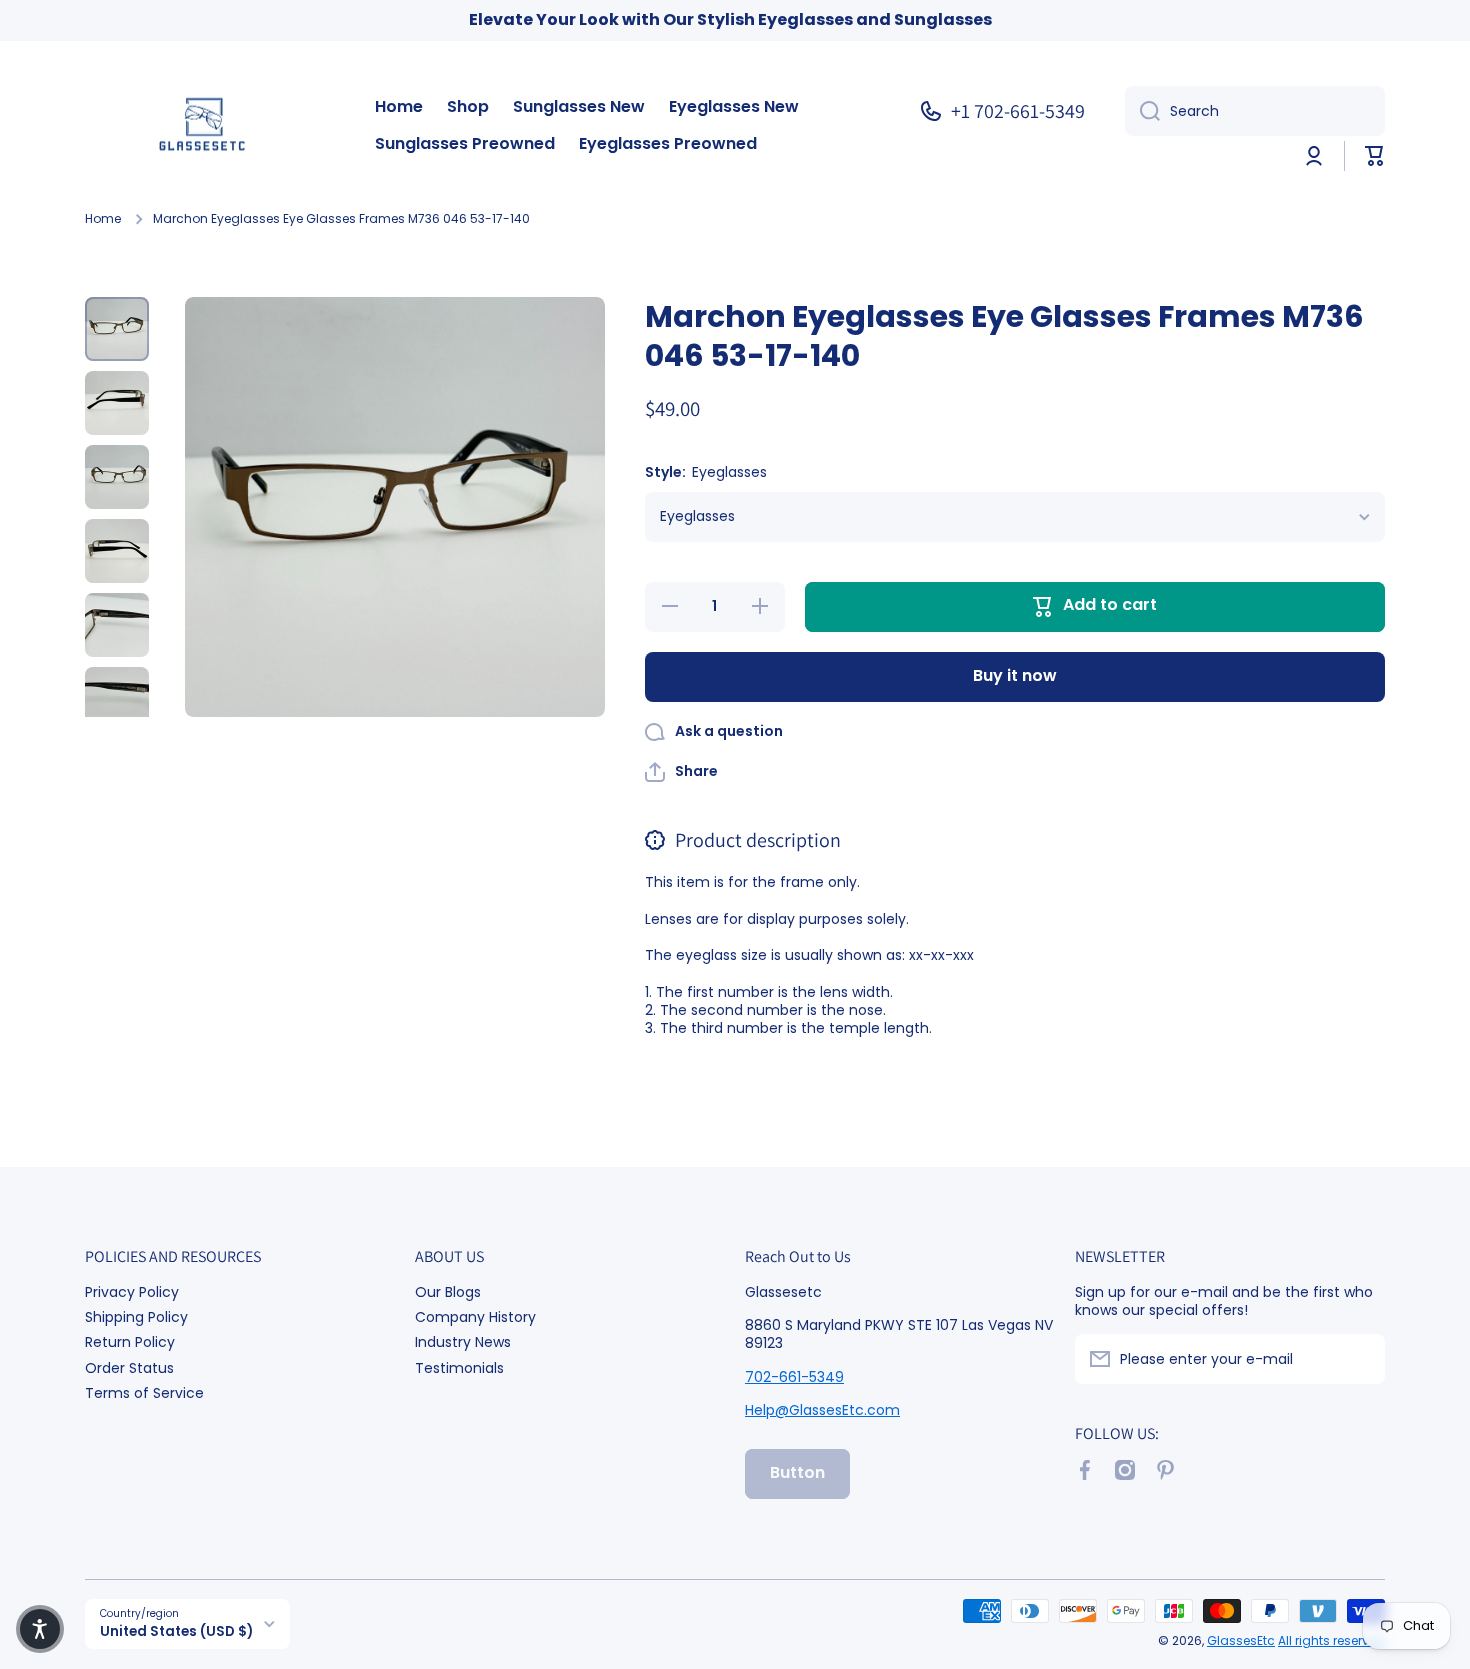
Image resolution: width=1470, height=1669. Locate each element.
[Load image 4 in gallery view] (117, 551)
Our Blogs (448, 1291)
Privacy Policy (132, 1291)
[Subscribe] (1360, 1359)
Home (103, 219)
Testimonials (459, 1367)
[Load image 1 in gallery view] (117, 329)
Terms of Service (144, 1392)
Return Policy (130, 1341)
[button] (1375, 156)
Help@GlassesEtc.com (822, 1410)
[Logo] (210, 126)
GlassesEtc (1241, 1640)
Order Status (129, 1367)
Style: (706, 472)
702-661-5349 (794, 1377)
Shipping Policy (136, 1316)
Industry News (463, 1341)
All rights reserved (1331, 1640)
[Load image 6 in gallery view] (117, 699)
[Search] (1142, 111)
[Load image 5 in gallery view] (117, 625)
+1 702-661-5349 (1018, 111)
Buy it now (1015, 675)
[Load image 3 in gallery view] (117, 477)
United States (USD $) (176, 1631)
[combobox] (1255, 111)
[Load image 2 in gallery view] (117, 403)
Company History (475, 1316)
